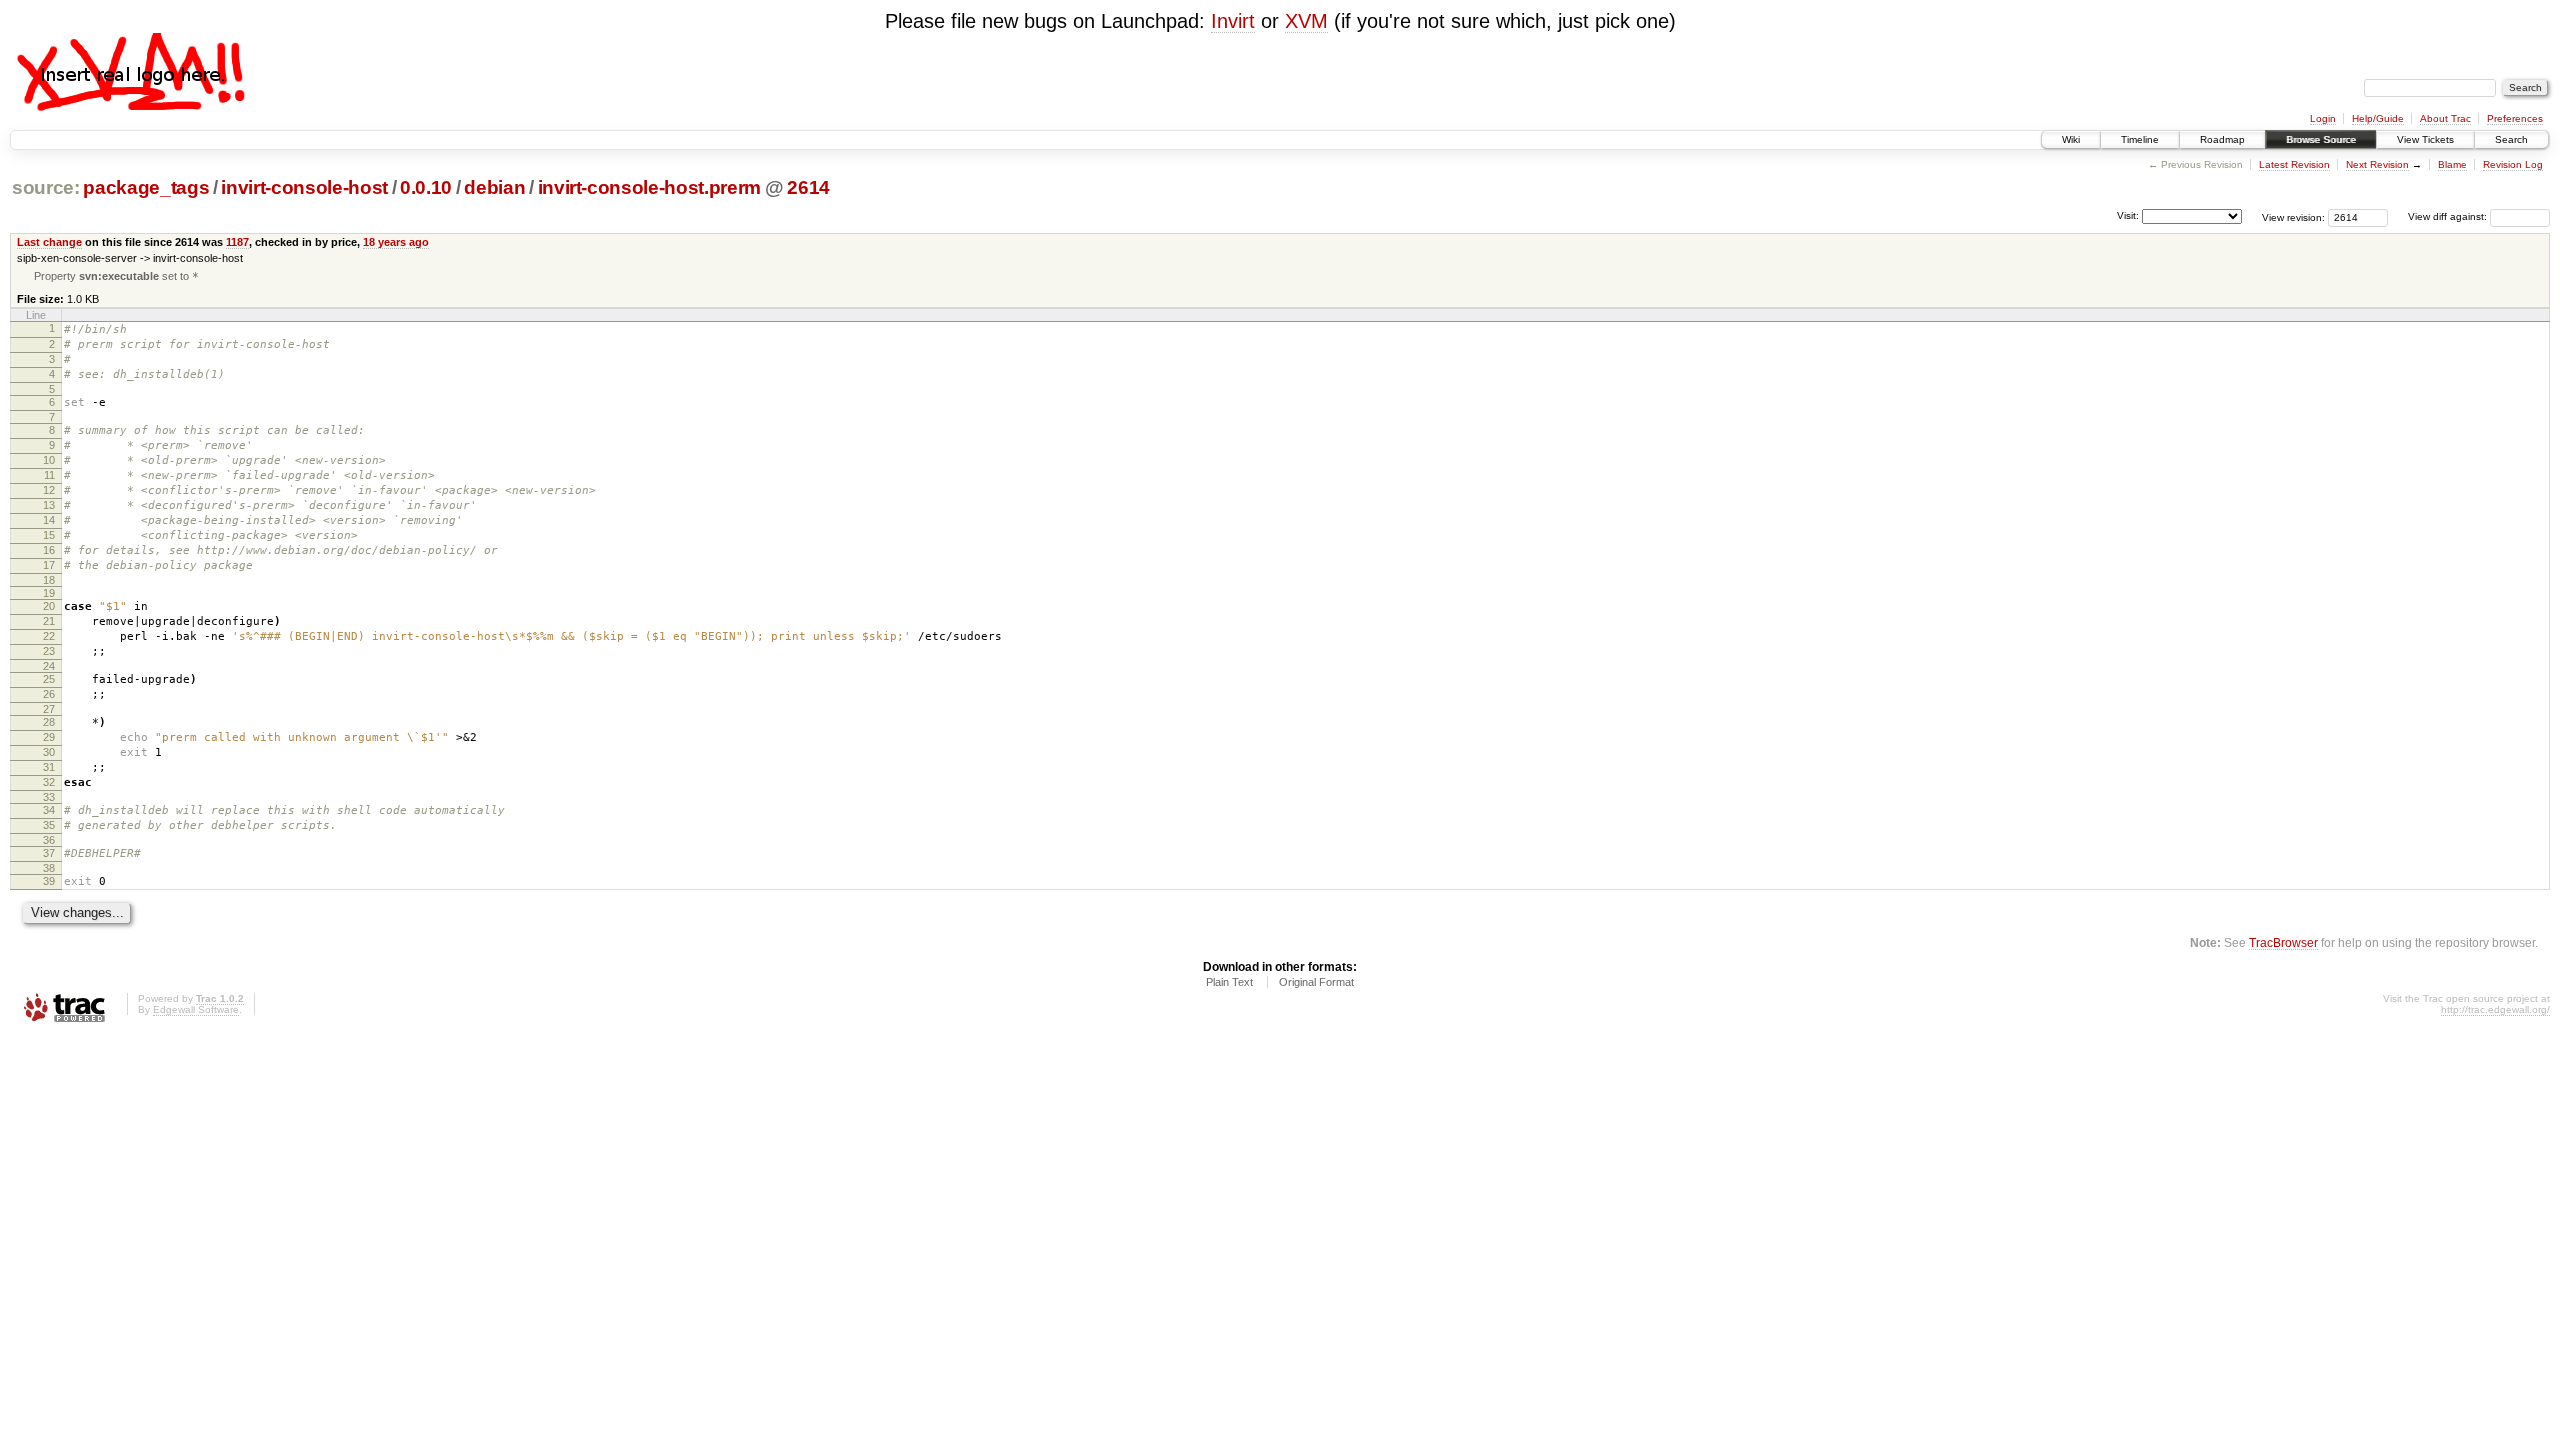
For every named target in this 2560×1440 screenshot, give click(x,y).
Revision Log (2513, 164)
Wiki (2071, 139)
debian (494, 187)
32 (49, 782)
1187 (237, 242)
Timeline (2140, 139)
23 (49, 651)
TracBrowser (2283, 942)
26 (49, 694)
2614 (808, 187)
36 (49, 840)
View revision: (2293, 216)
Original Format (1316, 982)
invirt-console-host (304, 187)
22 (49, 636)
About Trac (2445, 118)
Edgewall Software (196, 1009)
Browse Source (2321, 139)
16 (49, 550)
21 (49, 621)
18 (49, 580)
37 (49, 853)
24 (49, 666)
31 (49, 767)
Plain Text (1229, 982)
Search (2511, 139)
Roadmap (2222, 139)
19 (49, 593)
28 (49, 722)
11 (49, 475)
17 (49, 565)
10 (49, 460)
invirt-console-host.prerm (649, 187)
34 (49, 810)
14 (49, 520)
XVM (1306, 21)
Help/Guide (2378, 118)
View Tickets (2425, 139)
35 (49, 825)
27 (49, 709)
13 (49, 505)
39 (49, 881)
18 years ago (396, 242)
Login (2323, 118)
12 (49, 490)
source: (46, 187)
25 (49, 679)
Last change (49, 242)
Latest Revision (2294, 164)
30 (49, 752)
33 (49, 797)
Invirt (1233, 21)
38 (49, 868)
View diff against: (2449, 216)
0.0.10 (426, 187)
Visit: (2128, 215)
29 (49, 737)
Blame (2452, 164)
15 (49, 535)
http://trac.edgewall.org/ (2495, 1009)
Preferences (2515, 118)
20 (49, 606)
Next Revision (2377, 164)
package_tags (146, 187)
